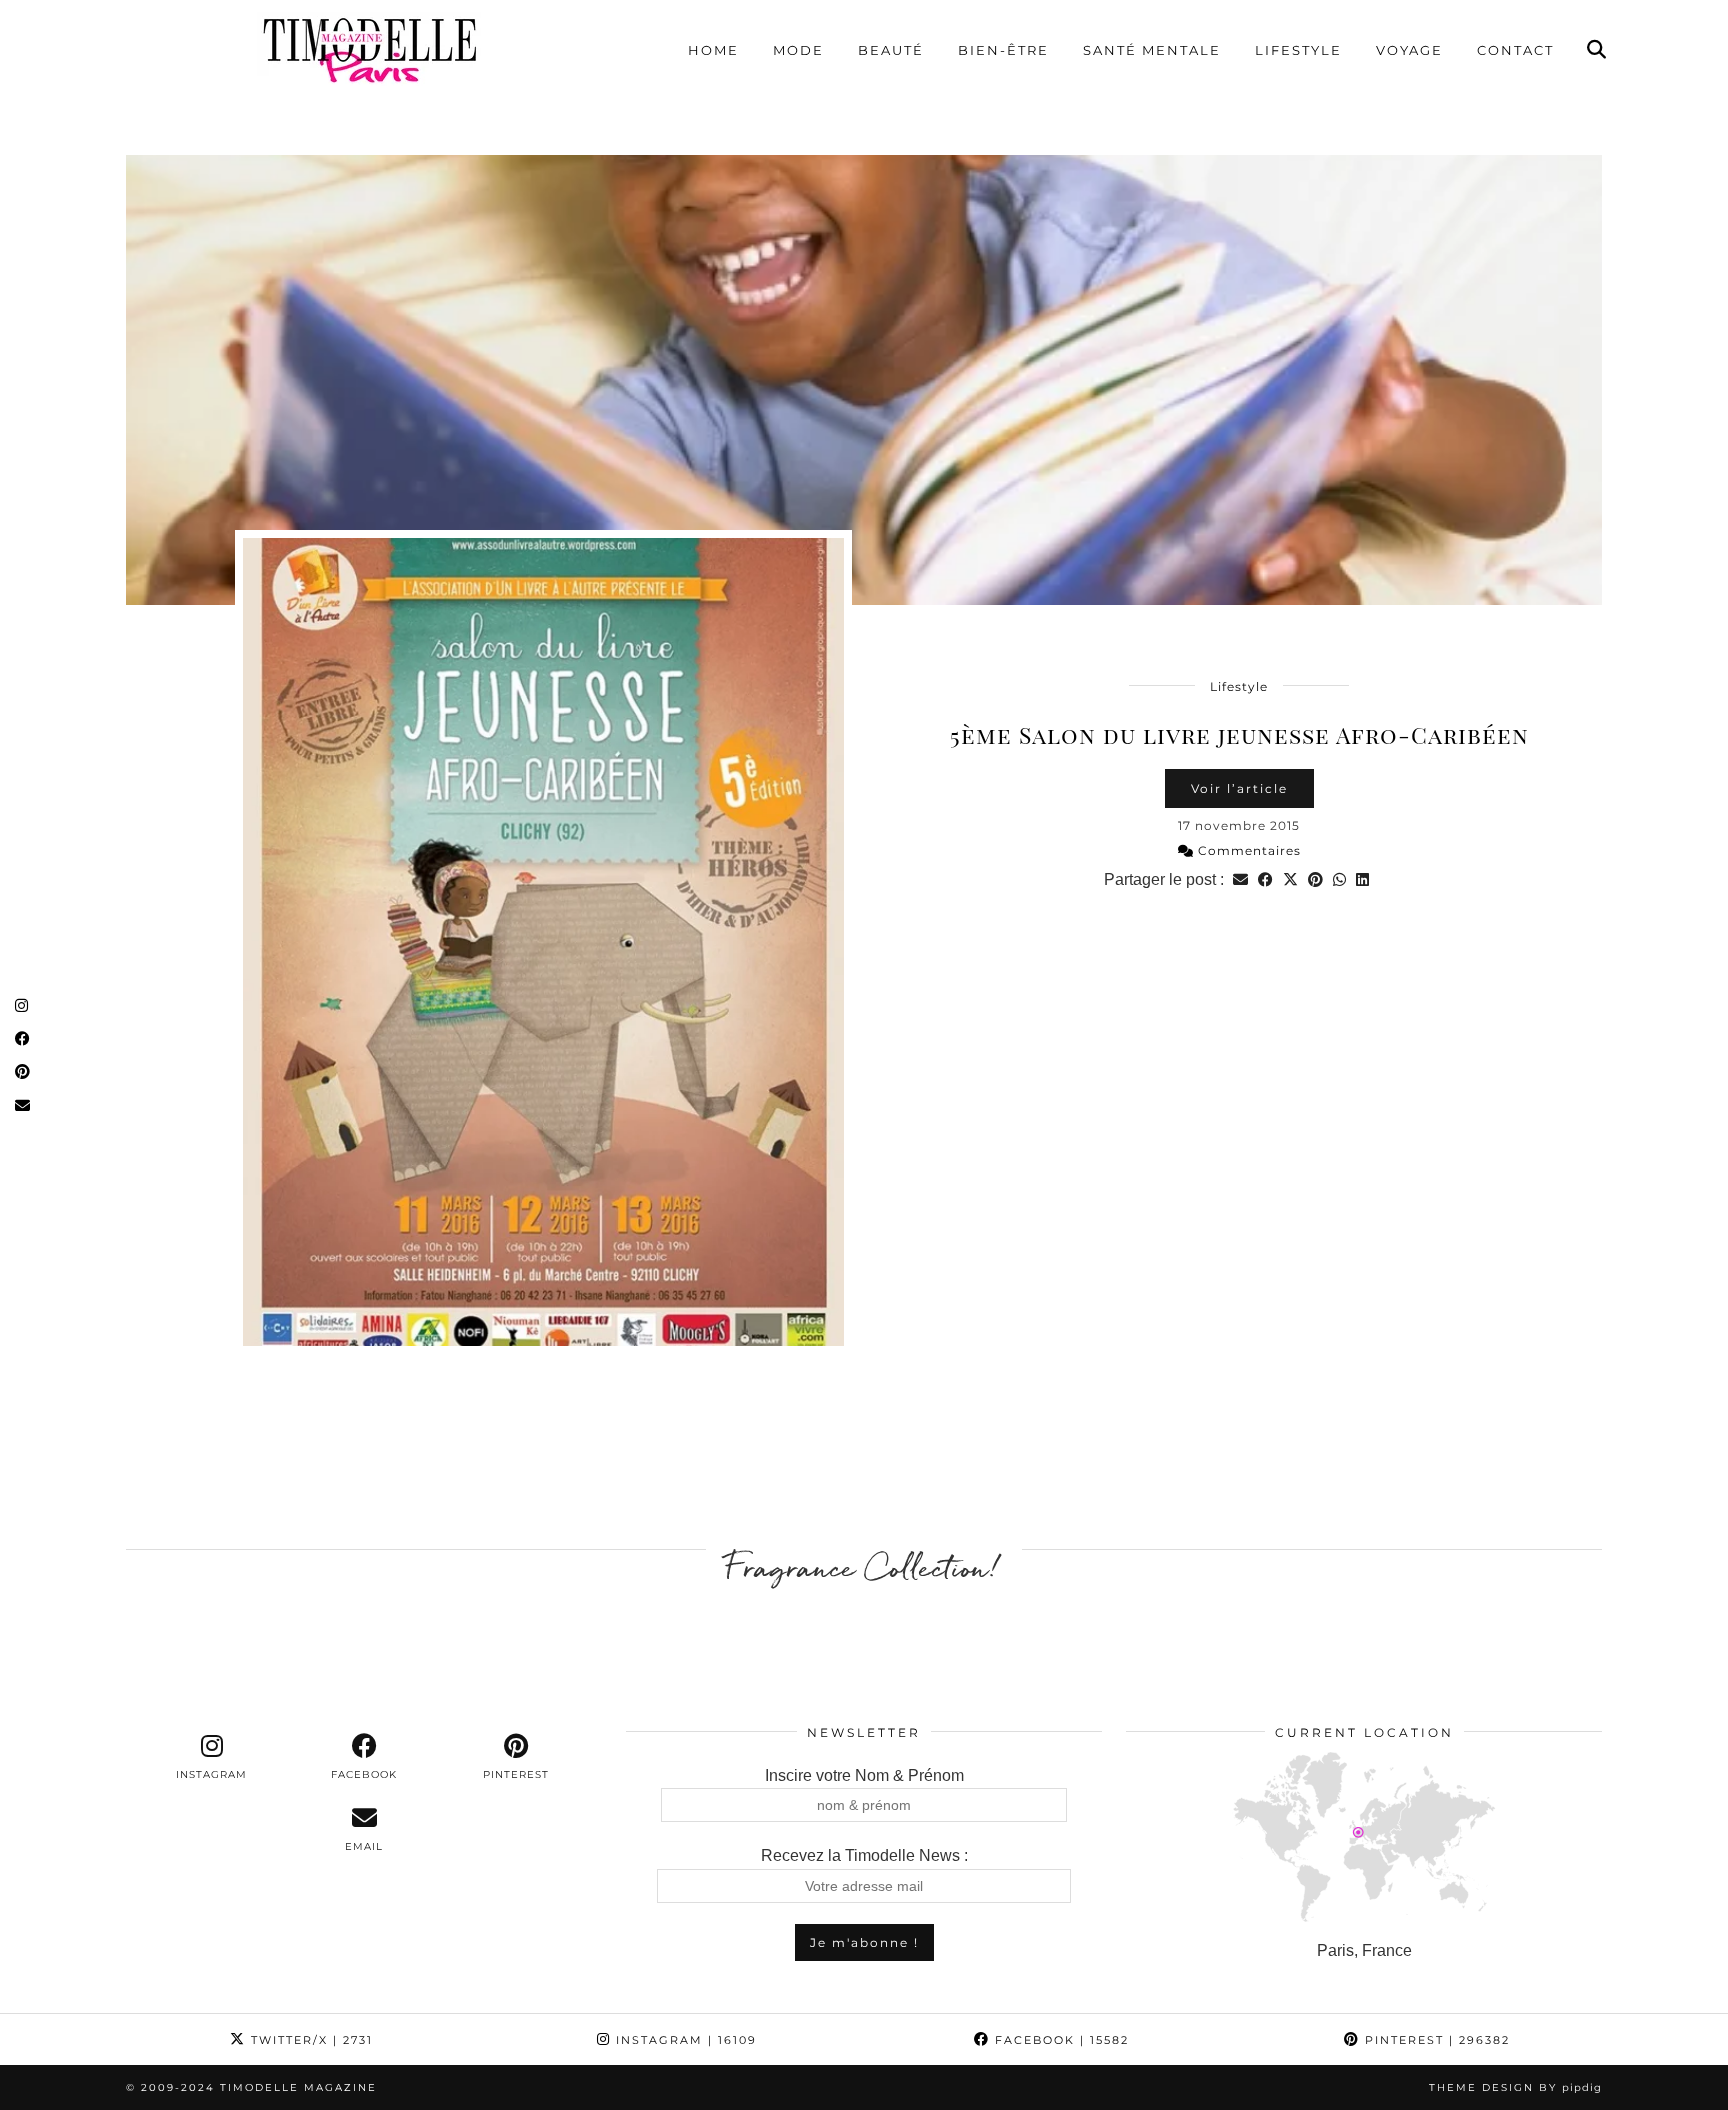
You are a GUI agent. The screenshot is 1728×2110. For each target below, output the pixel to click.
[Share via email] (1240, 879)
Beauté (891, 50)
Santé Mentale (1152, 50)
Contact (1515, 50)
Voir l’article (1239, 788)
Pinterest (1435, 2040)
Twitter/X (309, 2040)
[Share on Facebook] (1265, 879)
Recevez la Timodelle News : (864, 1855)
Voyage (1409, 50)
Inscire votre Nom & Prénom (864, 1775)
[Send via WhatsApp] (1339, 879)
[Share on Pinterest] (1315, 879)
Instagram (684, 2040)
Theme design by (1515, 2087)
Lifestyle (1298, 50)
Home (713, 50)
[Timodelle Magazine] (369, 49)
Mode (798, 50)
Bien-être (1003, 50)
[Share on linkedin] (1362, 879)
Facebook (1059, 2040)
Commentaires (1247, 850)
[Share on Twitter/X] (1290, 879)
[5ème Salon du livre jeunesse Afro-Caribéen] (864, 380)
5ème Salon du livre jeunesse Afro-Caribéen (1239, 734)
